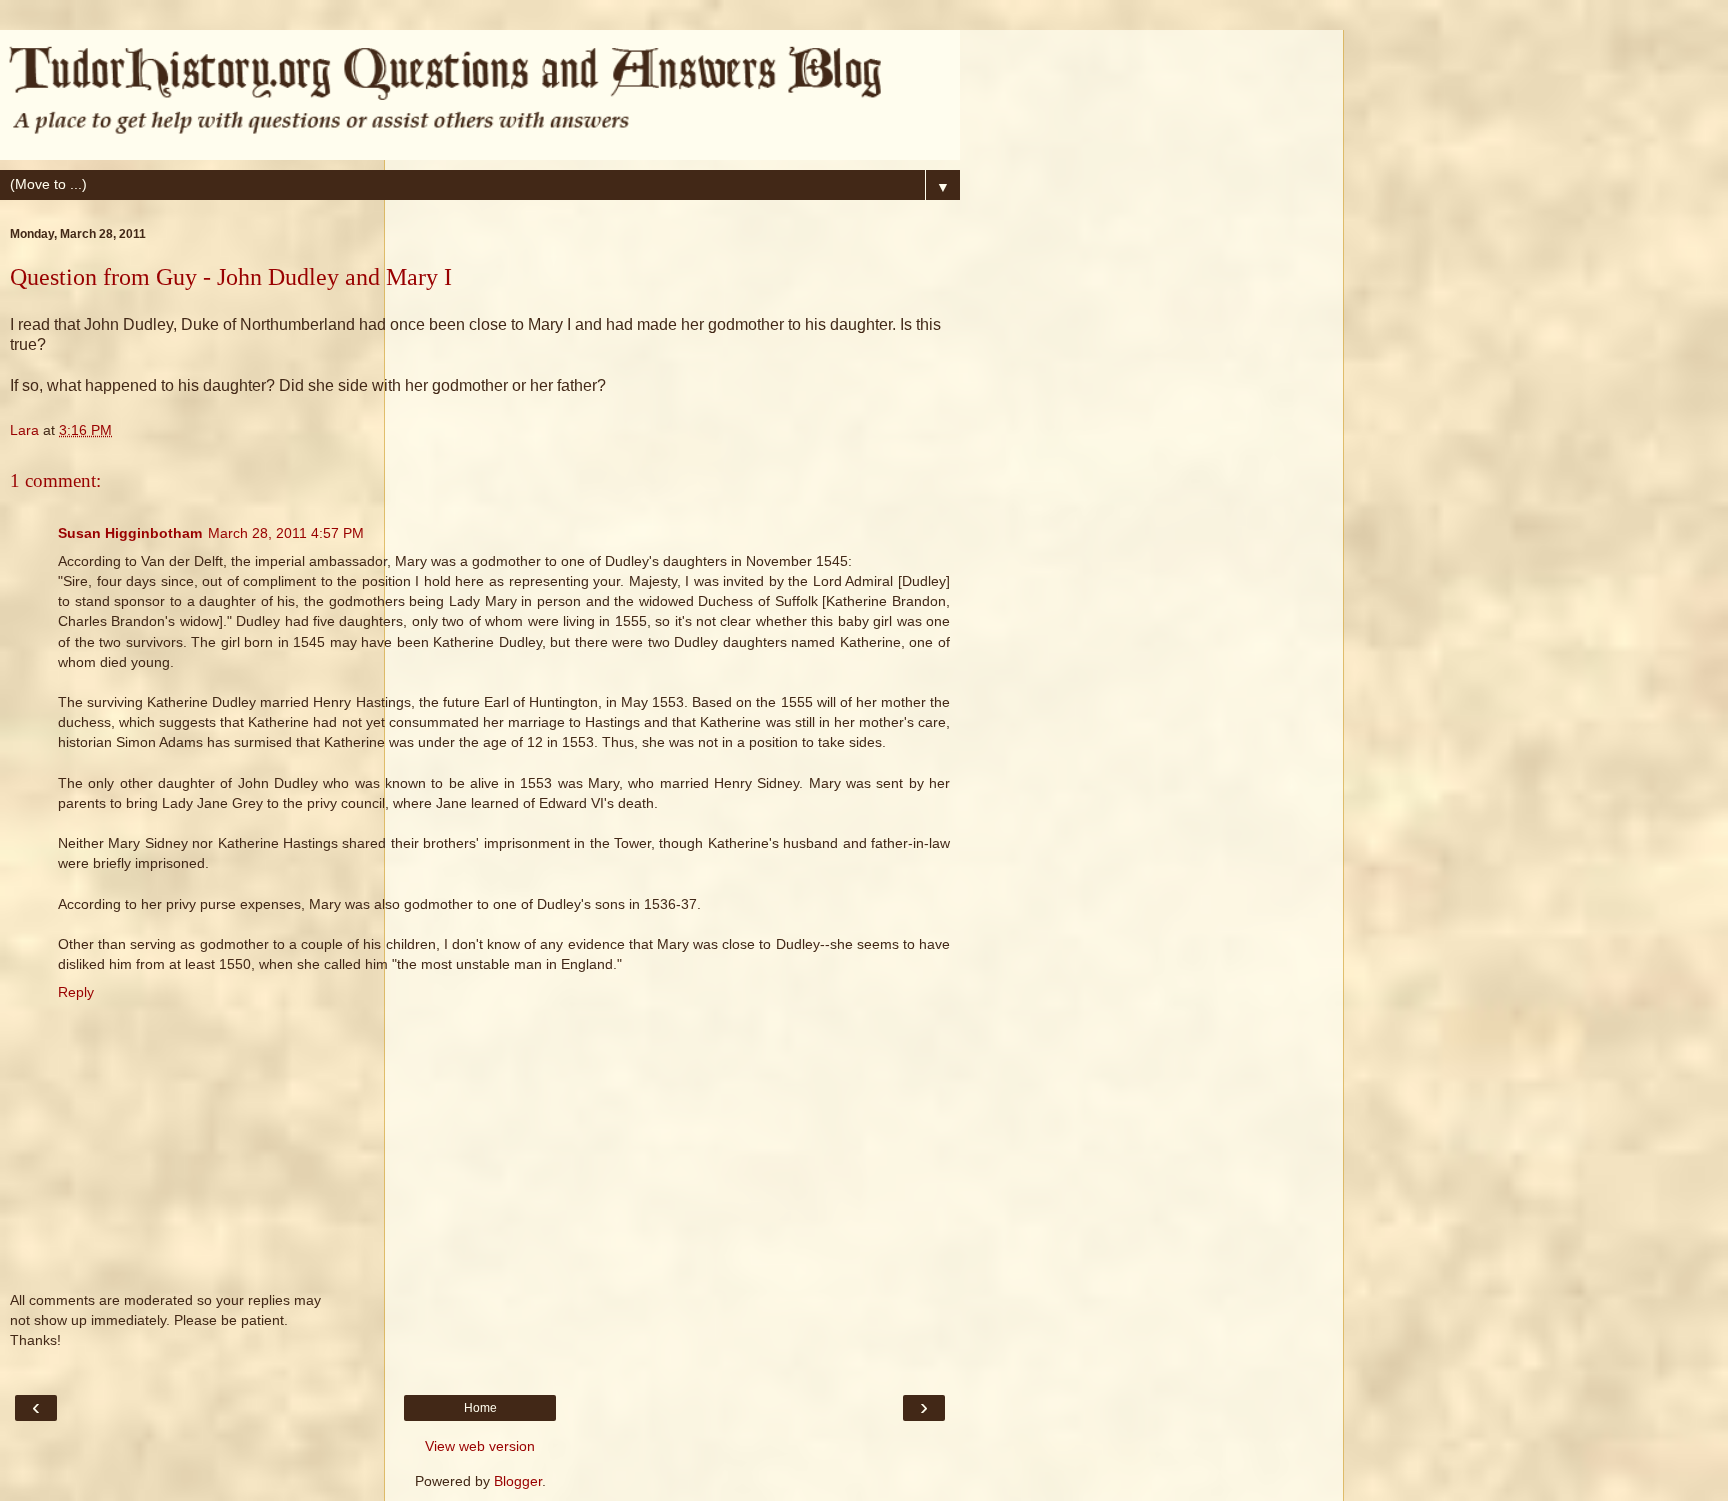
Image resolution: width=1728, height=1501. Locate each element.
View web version (480, 1446)
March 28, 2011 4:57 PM (286, 533)
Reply (76, 992)
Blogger (518, 1481)
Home (480, 1408)
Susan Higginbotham (130, 533)
